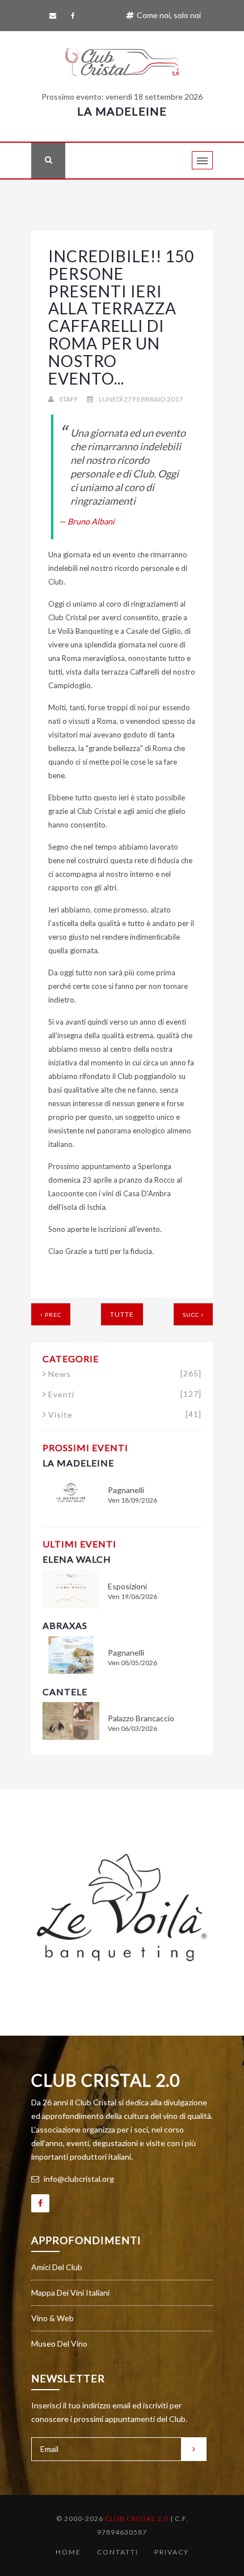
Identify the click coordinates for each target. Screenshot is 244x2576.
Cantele (65, 1692)
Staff (69, 399)
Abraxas (65, 1625)
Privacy (172, 2552)
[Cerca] (48, 161)
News (125, 1374)
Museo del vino (59, 2343)
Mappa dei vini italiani (70, 2293)
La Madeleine (122, 111)
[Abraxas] (71, 1654)
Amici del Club (57, 2267)
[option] (122, 1908)
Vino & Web (52, 2318)
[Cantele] (71, 1720)
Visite (125, 1415)
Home (68, 2552)
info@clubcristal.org (78, 2179)
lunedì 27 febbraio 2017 (141, 399)
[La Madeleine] (71, 1492)
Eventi (125, 1394)
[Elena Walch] (71, 1588)
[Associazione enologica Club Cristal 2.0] (122, 59)
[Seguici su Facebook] (75, 16)
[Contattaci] (55, 16)
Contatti (118, 2552)
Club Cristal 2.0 (106, 2080)
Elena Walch (77, 1559)
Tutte (122, 1314)
